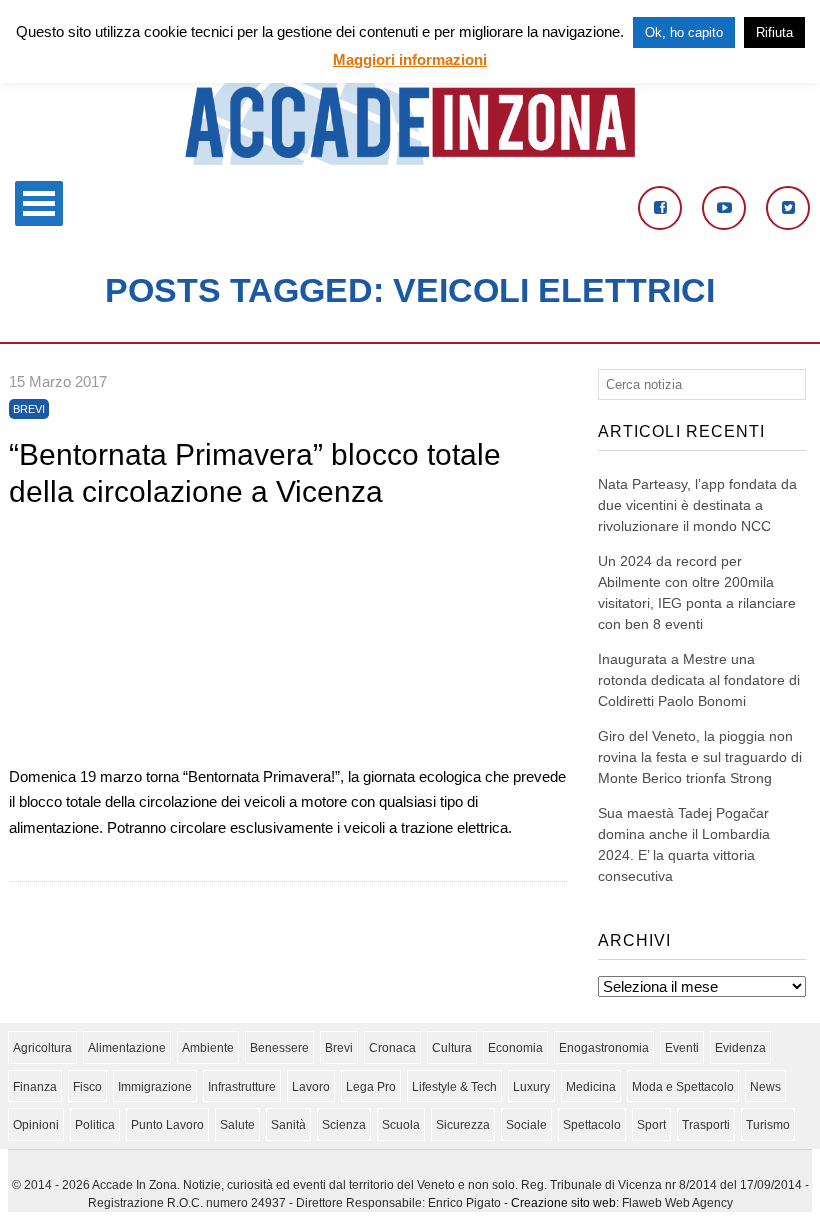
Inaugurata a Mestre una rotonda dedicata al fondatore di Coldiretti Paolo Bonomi (699, 680)
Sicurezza (463, 1125)
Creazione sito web (563, 1203)
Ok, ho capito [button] (684, 32)
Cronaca (392, 1048)
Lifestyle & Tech (454, 1087)
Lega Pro (371, 1087)
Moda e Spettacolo (683, 1087)
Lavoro (311, 1087)
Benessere (279, 1048)
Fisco (87, 1087)
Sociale (526, 1125)
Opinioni (36, 1125)
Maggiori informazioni (410, 59)
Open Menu (39, 203)
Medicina (591, 1087)
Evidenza (740, 1048)
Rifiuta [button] (774, 32)
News (765, 1087)
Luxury (531, 1087)
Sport (651, 1125)
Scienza (344, 1125)
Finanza (35, 1087)
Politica (95, 1125)
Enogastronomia (604, 1048)
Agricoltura (42, 1048)
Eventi (682, 1048)
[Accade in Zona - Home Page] (410, 159)
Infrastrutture (242, 1087)
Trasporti (706, 1125)
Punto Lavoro (167, 1125)
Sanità (288, 1125)
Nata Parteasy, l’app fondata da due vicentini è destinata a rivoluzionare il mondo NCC (697, 505)
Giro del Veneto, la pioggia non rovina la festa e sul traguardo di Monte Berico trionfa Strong (700, 757)
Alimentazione (127, 1048)
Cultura (452, 1048)
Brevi (29, 409)
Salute (237, 1125)
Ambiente (208, 1048)
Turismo (768, 1125)
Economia (515, 1048)
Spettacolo (592, 1125)
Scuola (401, 1125)
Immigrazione (155, 1087)
